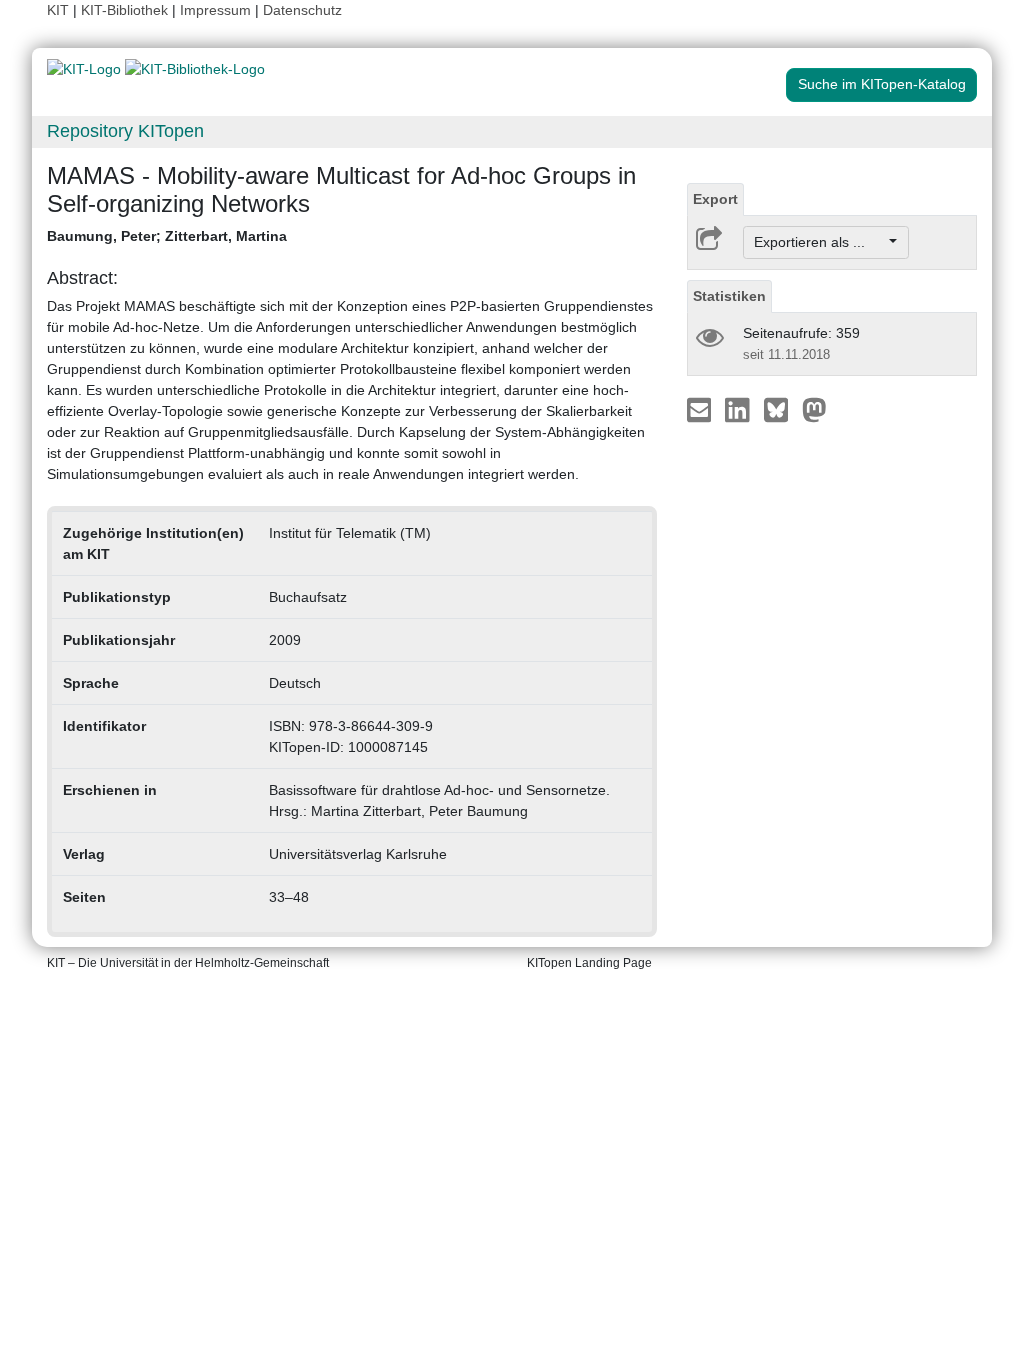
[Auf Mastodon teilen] (814, 409)
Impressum (215, 10)
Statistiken (729, 296)
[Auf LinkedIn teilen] (739, 409)
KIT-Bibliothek (126, 10)
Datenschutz (302, 10)
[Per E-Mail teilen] (701, 409)
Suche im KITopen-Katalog (882, 84)
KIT (58, 10)
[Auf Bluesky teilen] (781, 409)
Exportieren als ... (819, 242)
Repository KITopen (125, 131)
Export (715, 199)
